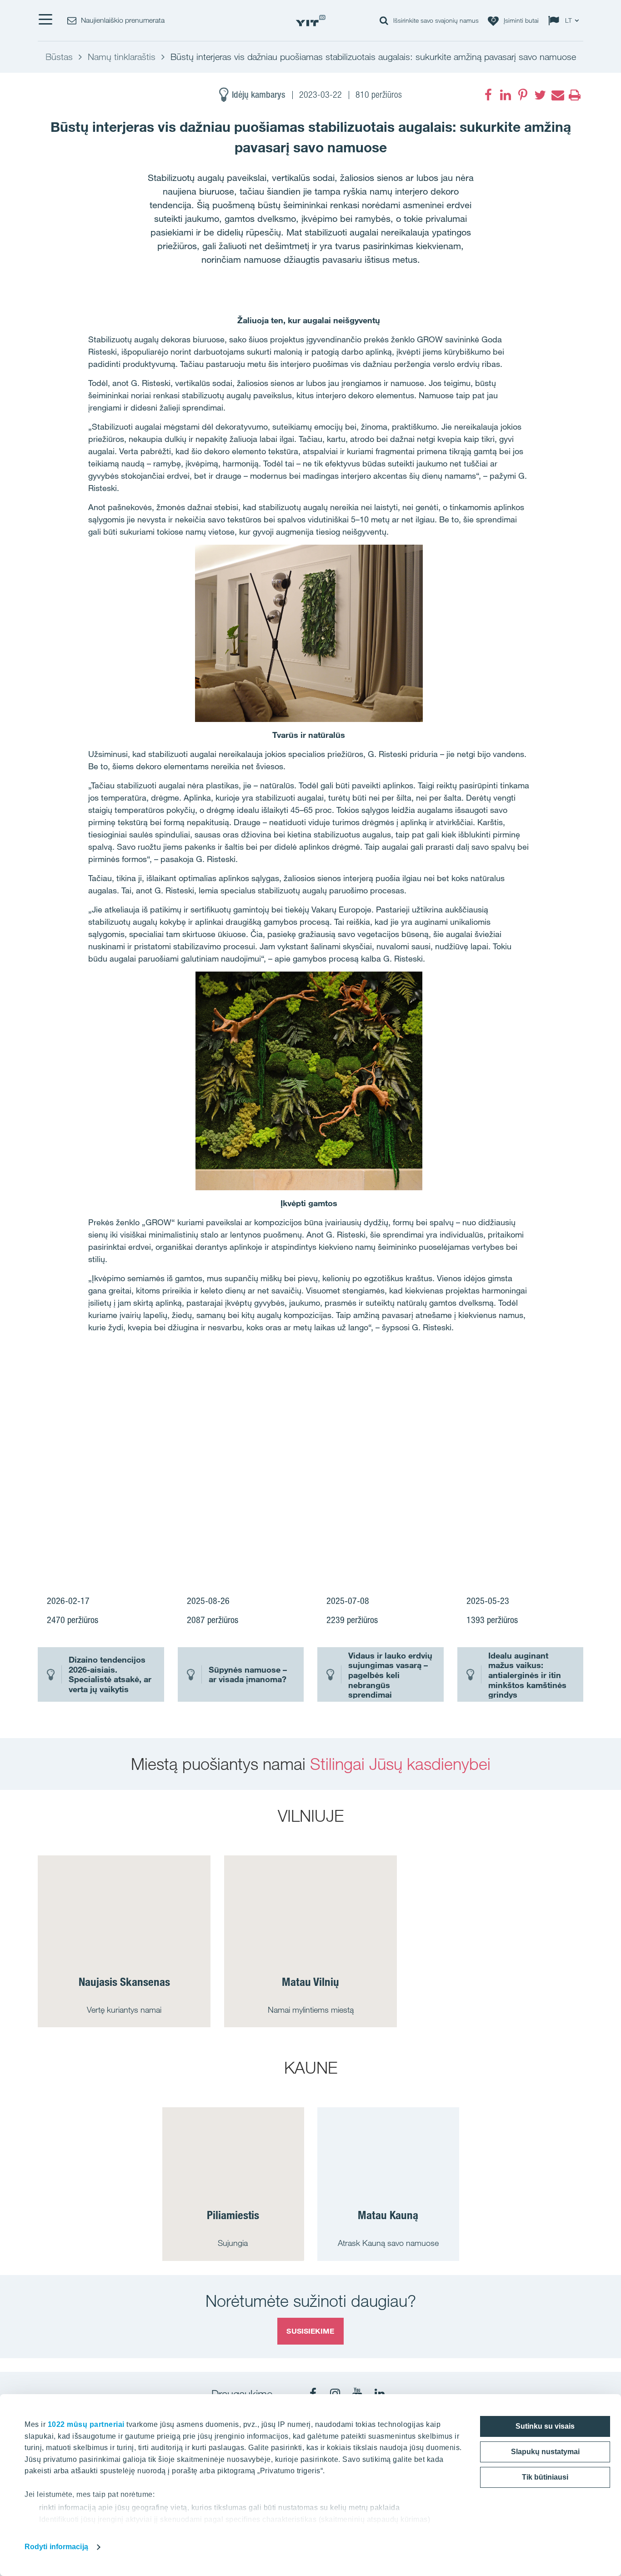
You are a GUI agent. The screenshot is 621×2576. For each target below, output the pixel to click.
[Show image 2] (474, 1425)
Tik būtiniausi (545, 2477)
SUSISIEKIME (310, 2331)
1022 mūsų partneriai (86, 2424)
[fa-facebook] (488, 95)
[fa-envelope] (557, 95)
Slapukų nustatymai (545, 2452)
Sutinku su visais (545, 2426)
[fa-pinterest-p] (523, 95)
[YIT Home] (310, 21)
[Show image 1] (200, 1459)
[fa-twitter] (540, 95)
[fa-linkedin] (506, 95)
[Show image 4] (529, 1524)
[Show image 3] (419, 1524)
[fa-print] (575, 95)
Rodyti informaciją (56, 2547)
